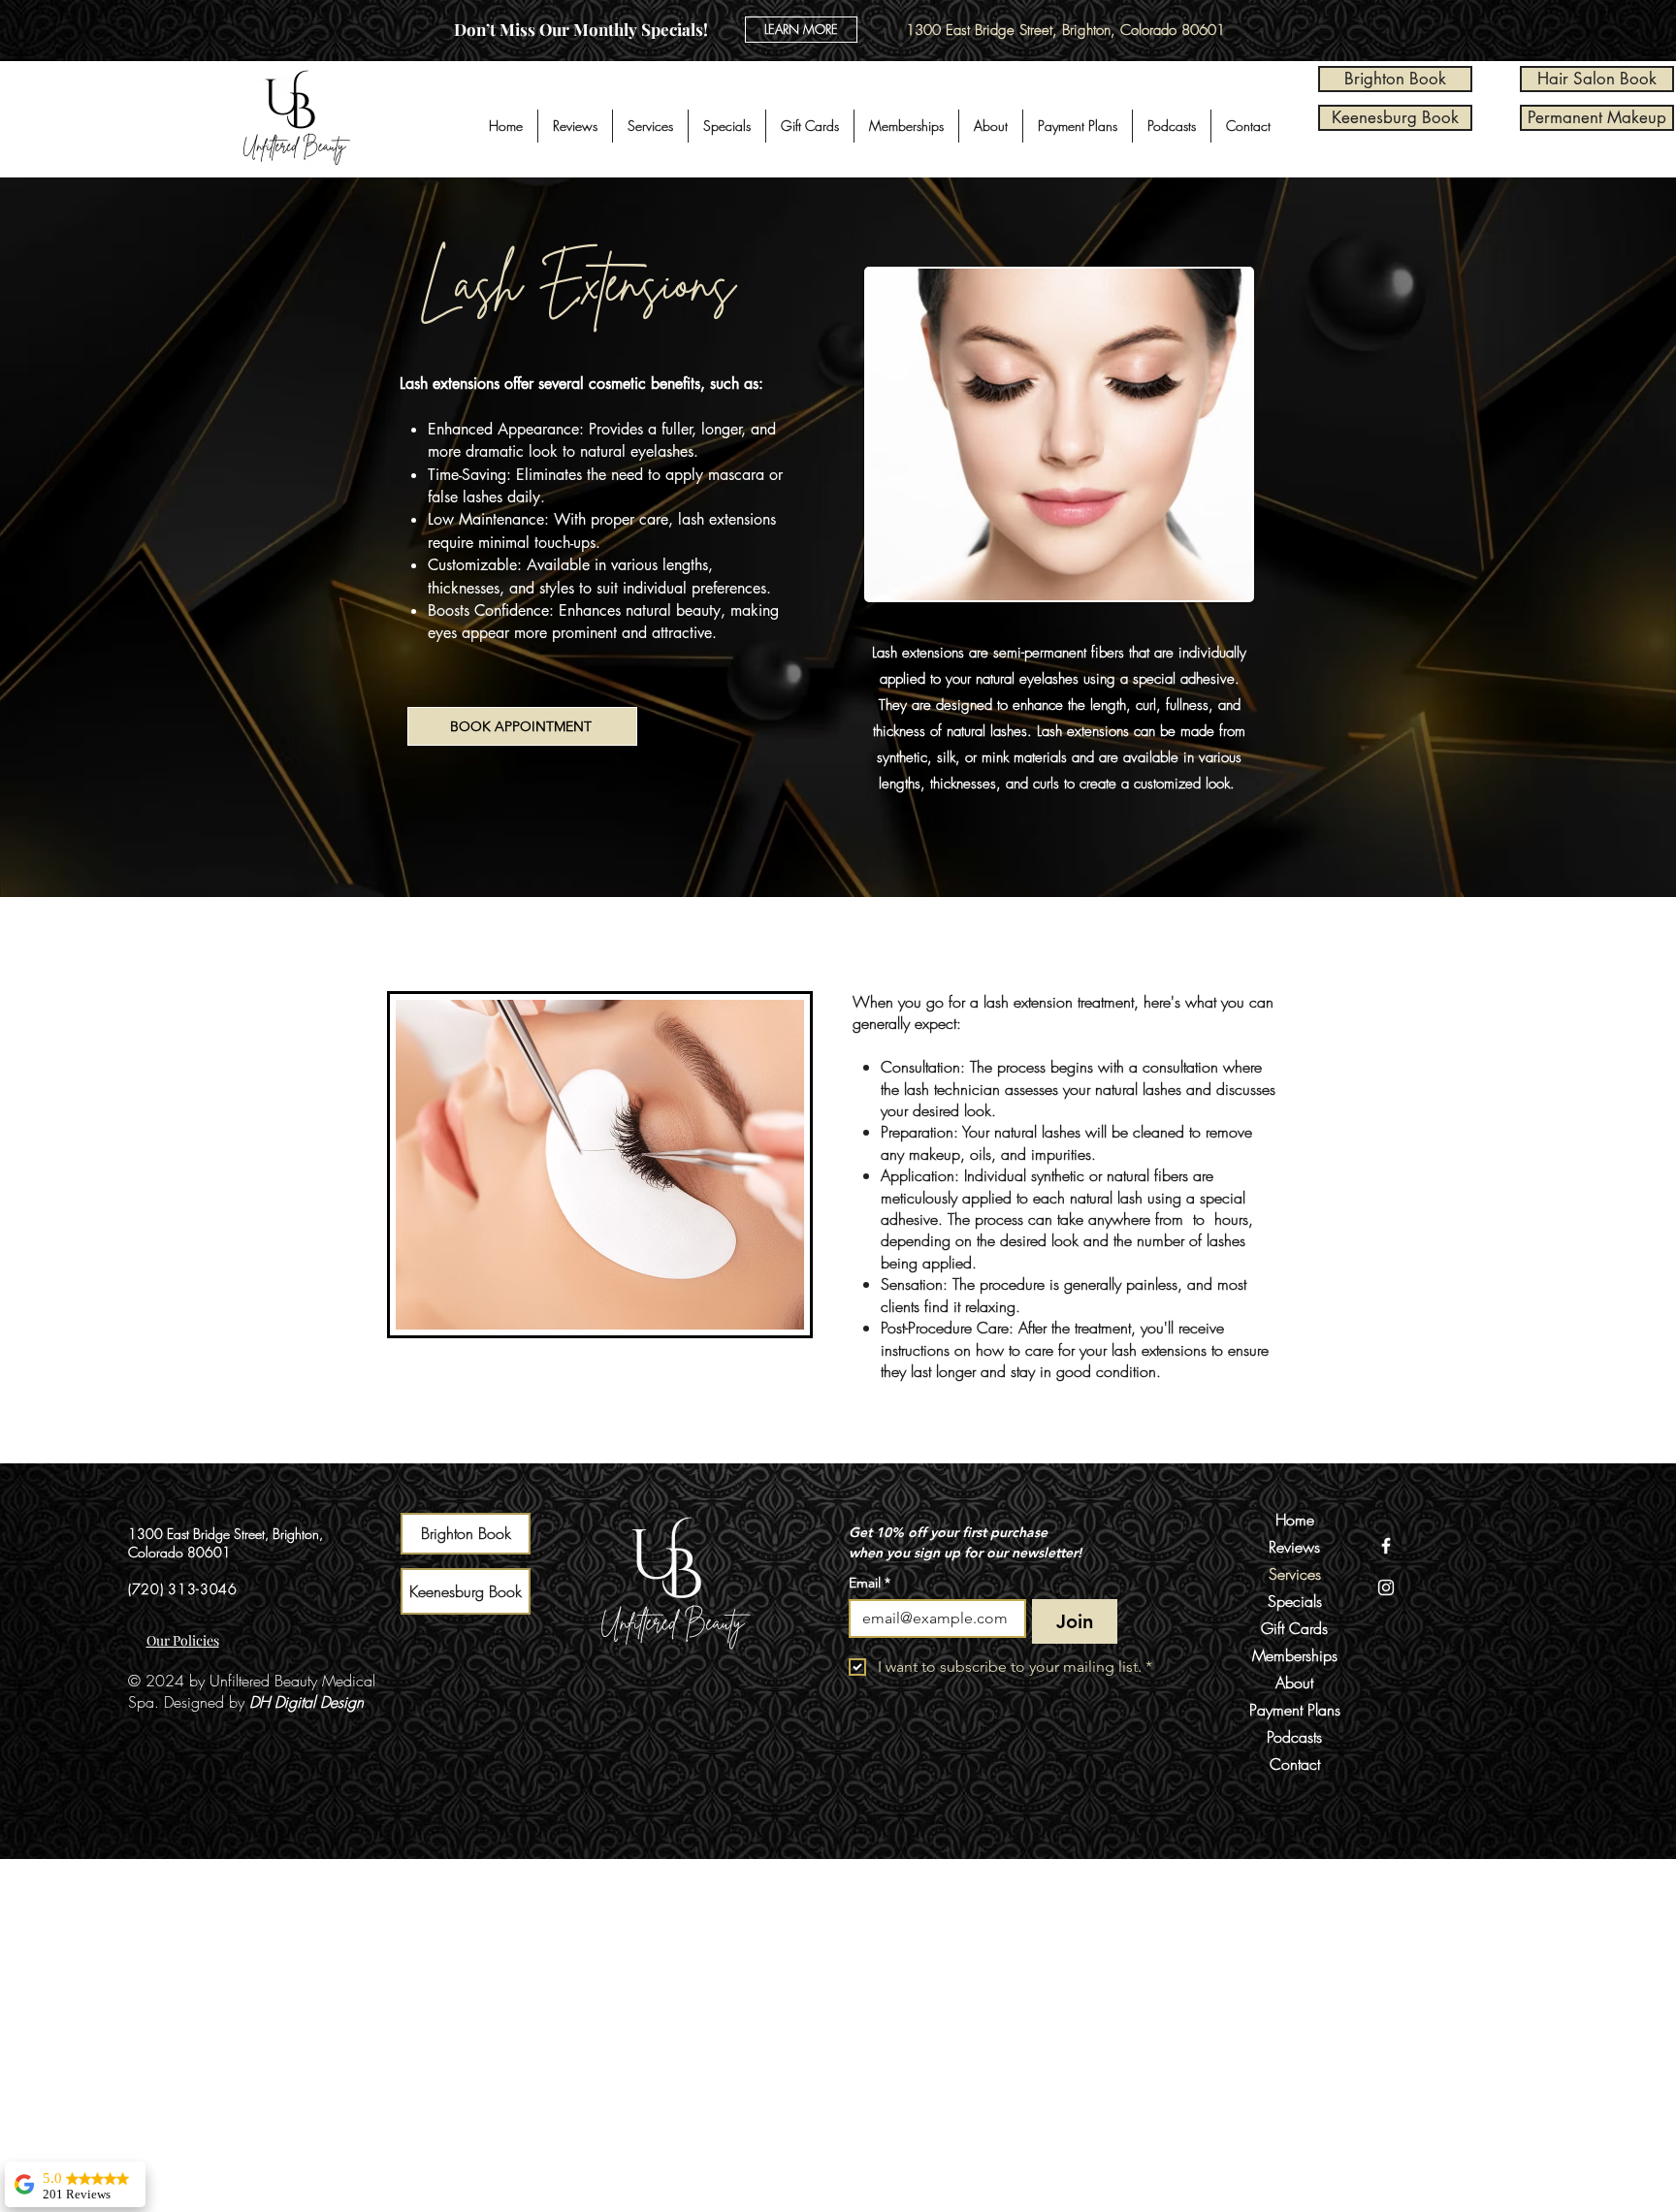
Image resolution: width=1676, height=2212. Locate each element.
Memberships (1295, 1655)
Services (1295, 1574)
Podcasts (1294, 1737)
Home (1295, 1520)
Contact (1295, 1764)
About (1294, 1683)
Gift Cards (1294, 1628)
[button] (650, 126)
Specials (1295, 1601)
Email (870, 1583)
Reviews (1294, 1547)
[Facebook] (1386, 1546)
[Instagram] (1386, 1587)
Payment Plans (1295, 1710)
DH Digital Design (306, 1702)
